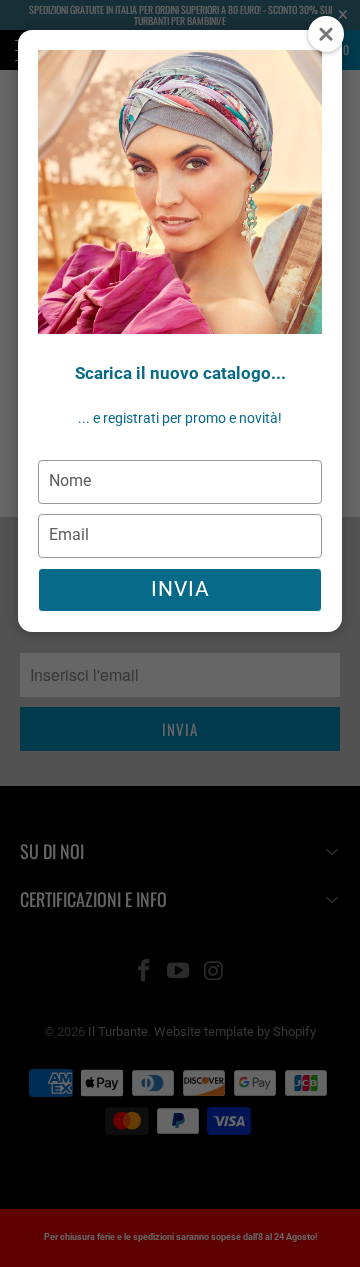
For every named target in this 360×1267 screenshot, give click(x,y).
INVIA (180, 589)
